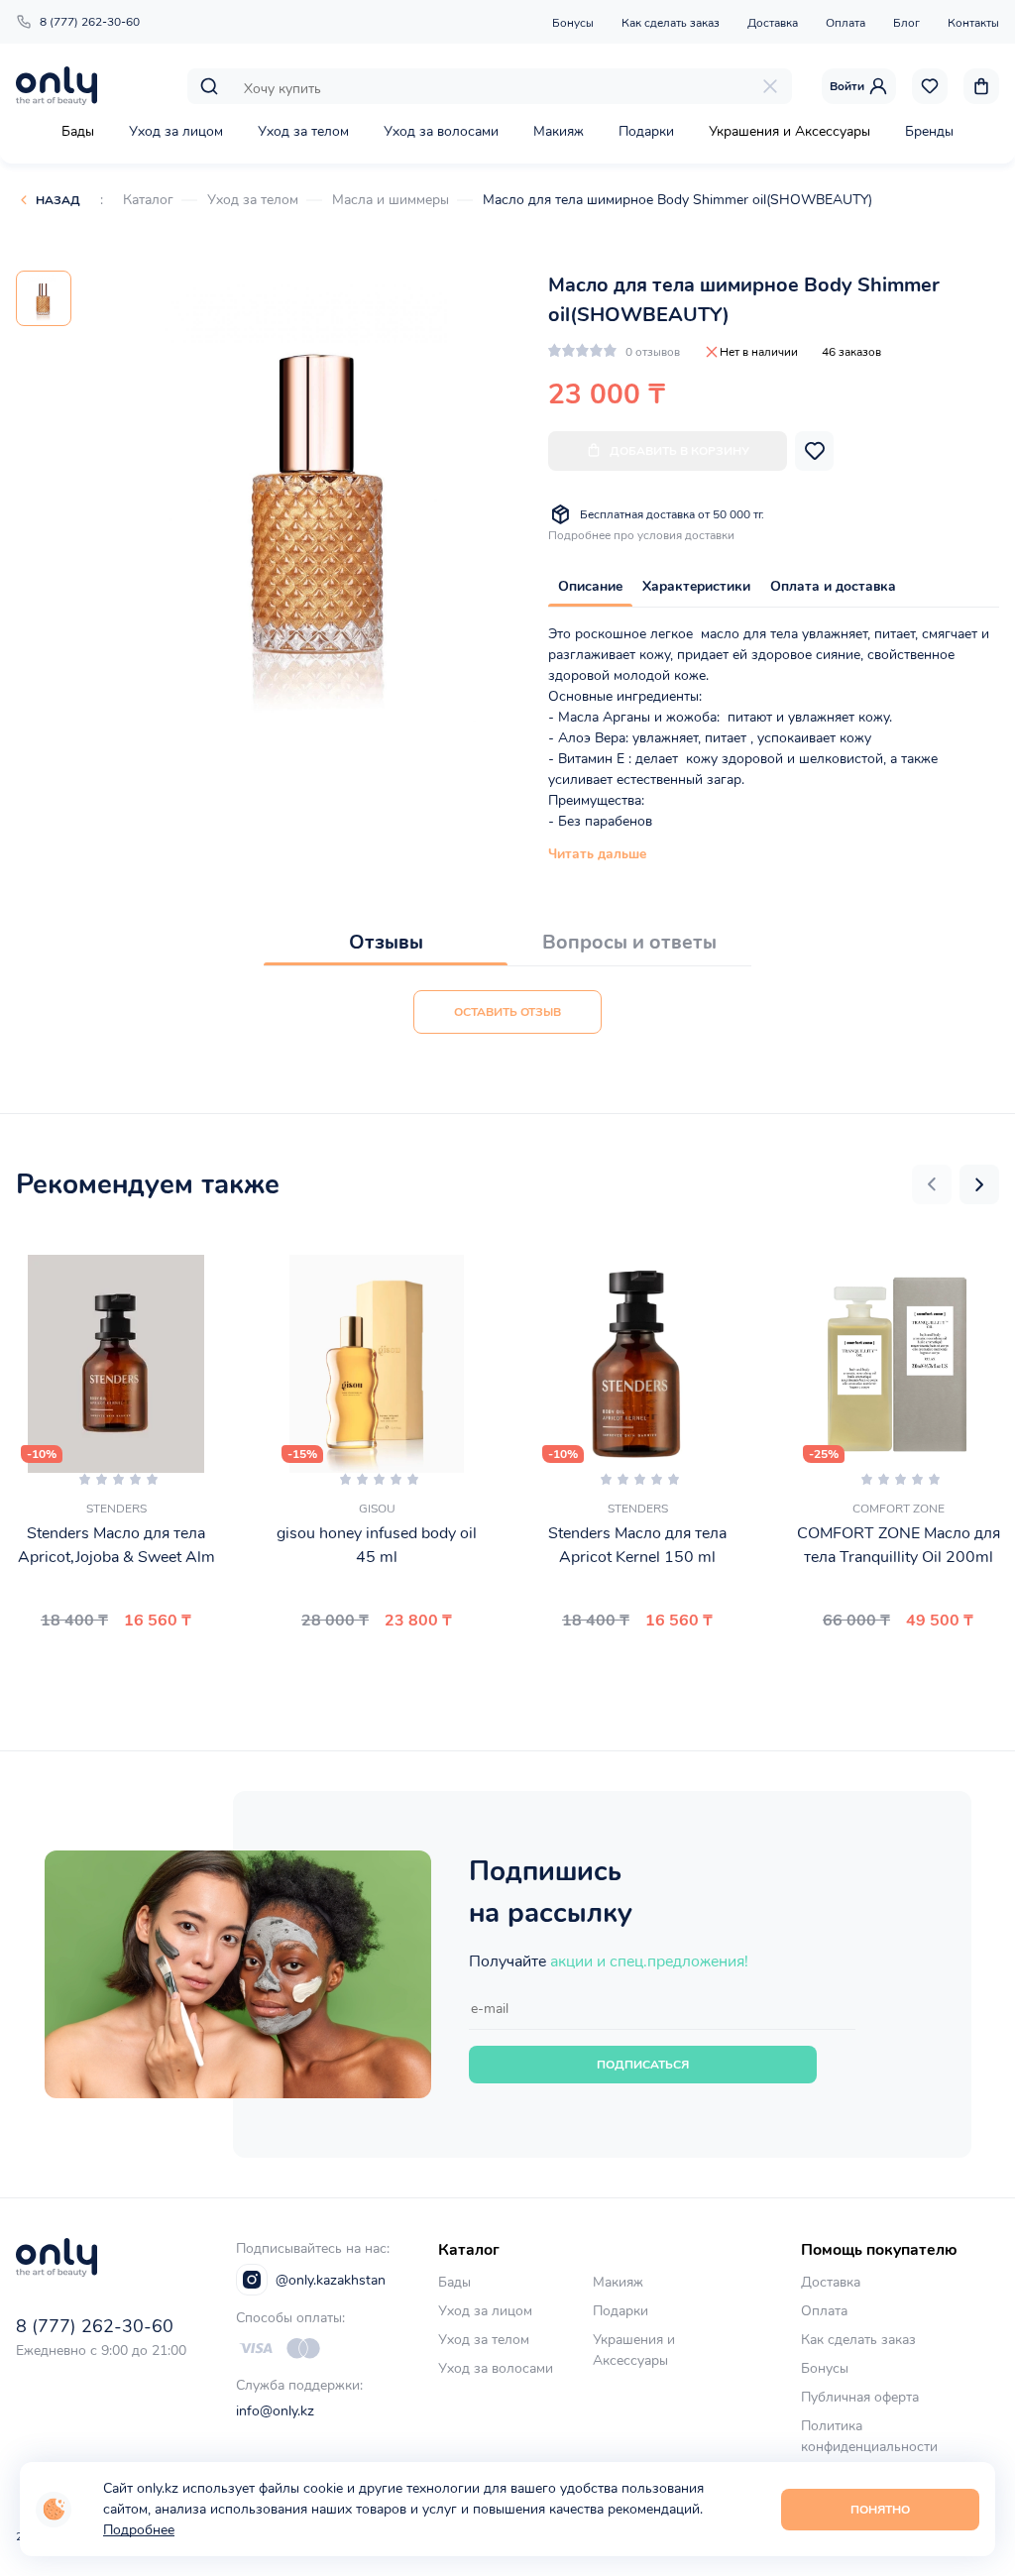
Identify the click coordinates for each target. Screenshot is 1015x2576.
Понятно (880, 2510)
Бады (78, 131)
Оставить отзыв (507, 1012)
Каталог (148, 200)
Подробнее (139, 2530)
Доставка (773, 23)
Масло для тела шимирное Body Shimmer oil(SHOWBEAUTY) (677, 200)
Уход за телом (303, 131)
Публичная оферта (860, 2397)
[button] (932, 1184)
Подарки (646, 131)
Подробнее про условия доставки (641, 535)
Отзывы (386, 942)
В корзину (108, 1667)
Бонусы (573, 23)
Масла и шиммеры (391, 200)
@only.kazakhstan (331, 2280)
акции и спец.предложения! (649, 1961)
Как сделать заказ (671, 23)
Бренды (929, 131)
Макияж (559, 131)
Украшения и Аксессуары (789, 131)
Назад (58, 200)
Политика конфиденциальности (869, 2436)
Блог (906, 23)
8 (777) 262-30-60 (90, 22)
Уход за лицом (176, 131)
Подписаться (643, 2065)
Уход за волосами (441, 131)
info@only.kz (275, 2411)
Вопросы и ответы (629, 942)
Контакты (973, 23)
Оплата (846, 23)
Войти (847, 86)
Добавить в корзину (679, 451)
